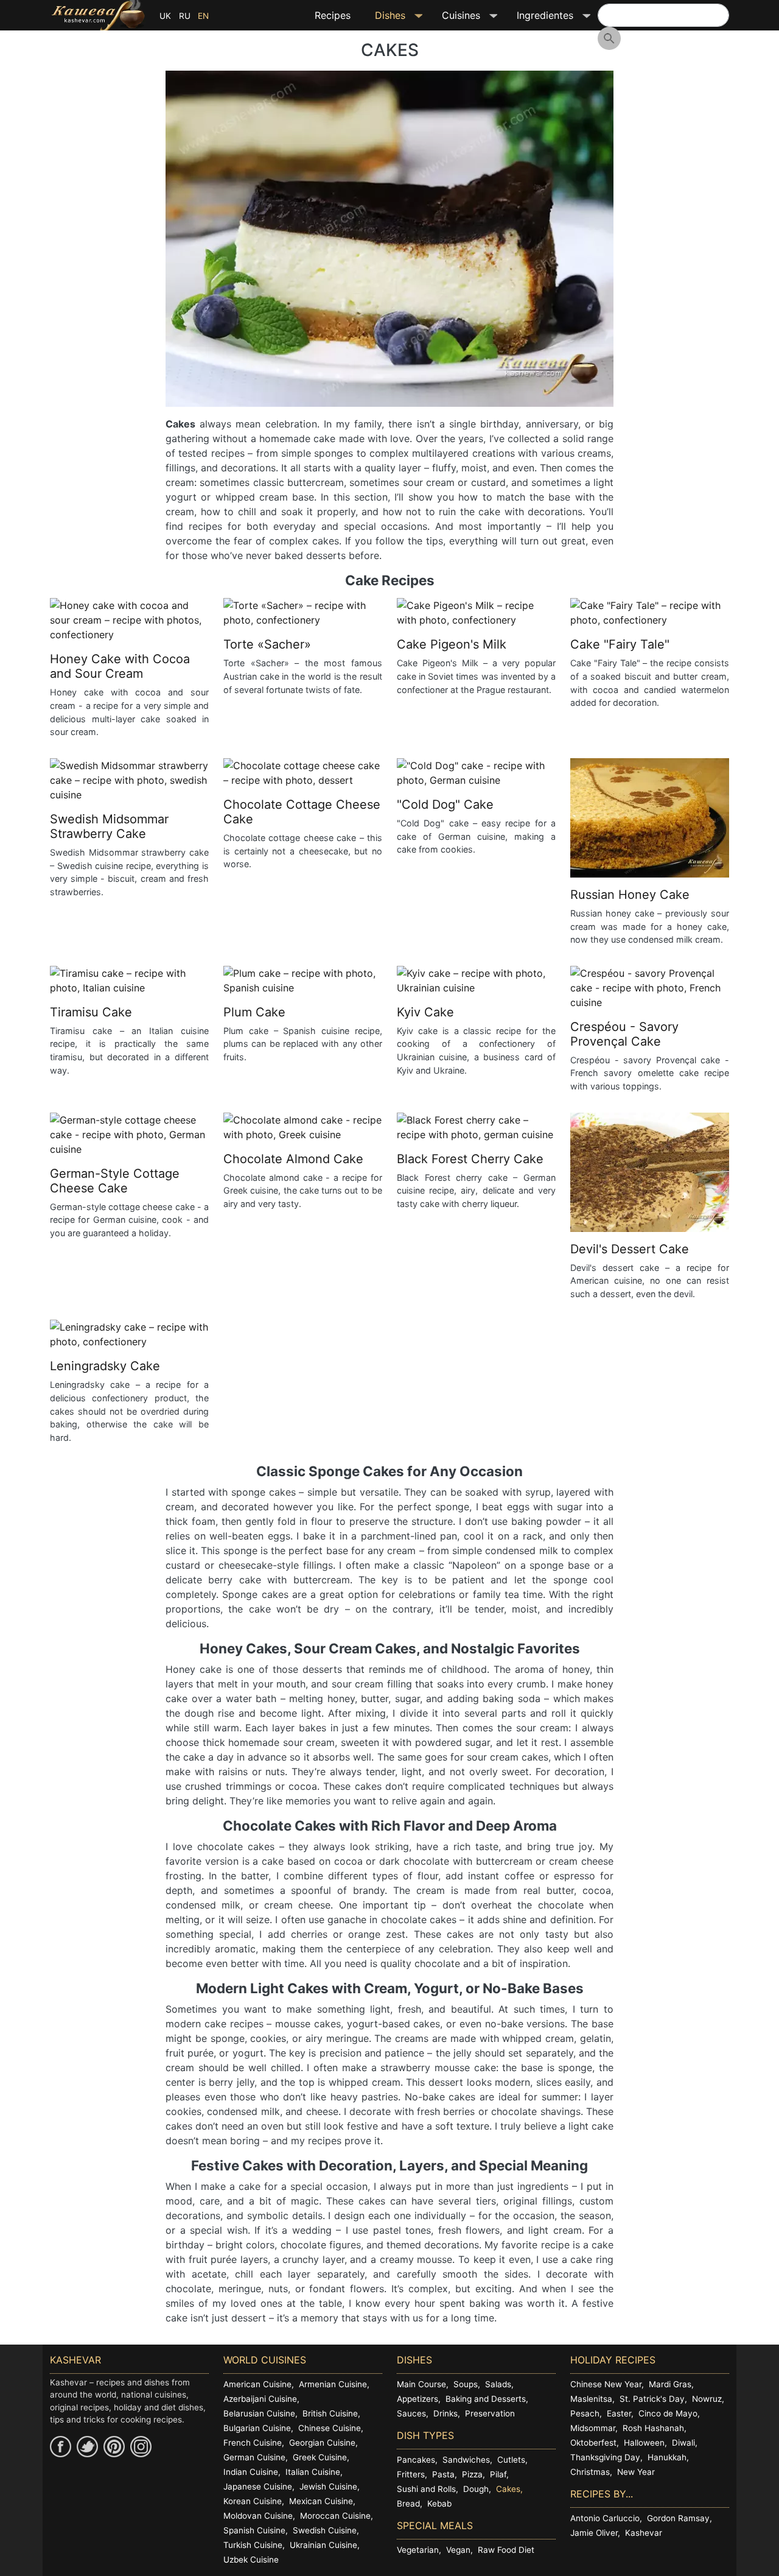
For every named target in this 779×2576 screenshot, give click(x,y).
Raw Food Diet (506, 2550)
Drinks (445, 2413)
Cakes (508, 2489)
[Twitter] (87, 2447)
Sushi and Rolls (426, 2489)
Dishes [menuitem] (384, 19)
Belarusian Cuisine (259, 2413)
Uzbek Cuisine (251, 2560)
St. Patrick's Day (652, 2399)
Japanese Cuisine (258, 2486)
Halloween (644, 2443)
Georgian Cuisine (322, 2443)
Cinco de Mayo (668, 2413)
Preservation (490, 2413)
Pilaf (498, 2474)
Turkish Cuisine (253, 2545)
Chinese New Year (606, 2384)
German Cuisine (254, 2457)
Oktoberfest (593, 2443)
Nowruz (707, 2399)
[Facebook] (61, 2447)
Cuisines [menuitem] (455, 19)
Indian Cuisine (251, 2472)
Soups (466, 2384)
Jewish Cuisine (328, 2486)
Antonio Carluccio (605, 2518)
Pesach (585, 2413)
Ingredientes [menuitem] (539, 19)
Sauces (411, 2413)
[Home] (98, 15)
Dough (476, 2489)
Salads (498, 2384)
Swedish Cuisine (325, 2530)
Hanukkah (667, 2457)
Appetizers (417, 2399)
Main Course (421, 2384)
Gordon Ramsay (678, 2518)
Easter (619, 2413)
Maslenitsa (591, 2399)
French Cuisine (253, 2443)
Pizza (472, 2474)
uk (165, 16)
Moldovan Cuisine (258, 2516)
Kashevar (644, 2533)
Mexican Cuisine (321, 2501)
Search (609, 38)
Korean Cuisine (253, 2501)
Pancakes (416, 2460)
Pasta (443, 2474)
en (203, 16)
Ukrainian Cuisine (323, 2545)
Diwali (683, 2443)
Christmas (590, 2472)
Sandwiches (466, 2460)
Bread (408, 2504)
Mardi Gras (670, 2384)
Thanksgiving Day (605, 2457)
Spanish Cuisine (254, 2530)
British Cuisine (330, 2413)
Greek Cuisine (320, 2457)
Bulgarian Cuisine (257, 2428)
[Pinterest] (114, 2447)
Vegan (458, 2550)
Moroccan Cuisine (335, 2516)
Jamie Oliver (594, 2533)
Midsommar (593, 2428)
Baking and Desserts (486, 2399)
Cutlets (511, 2460)
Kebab (439, 2504)
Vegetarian (418, 2550)
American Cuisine (257, 2384)
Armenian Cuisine (333, 2384)
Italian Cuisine (313, 2472)
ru (185, 16)
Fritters (411, 2474)
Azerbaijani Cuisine (260, 2399)
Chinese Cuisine (330, 2428)
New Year (636, 2472)
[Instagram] (141, 2447)
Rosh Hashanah (653, 2428)
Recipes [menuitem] (333, 15)
